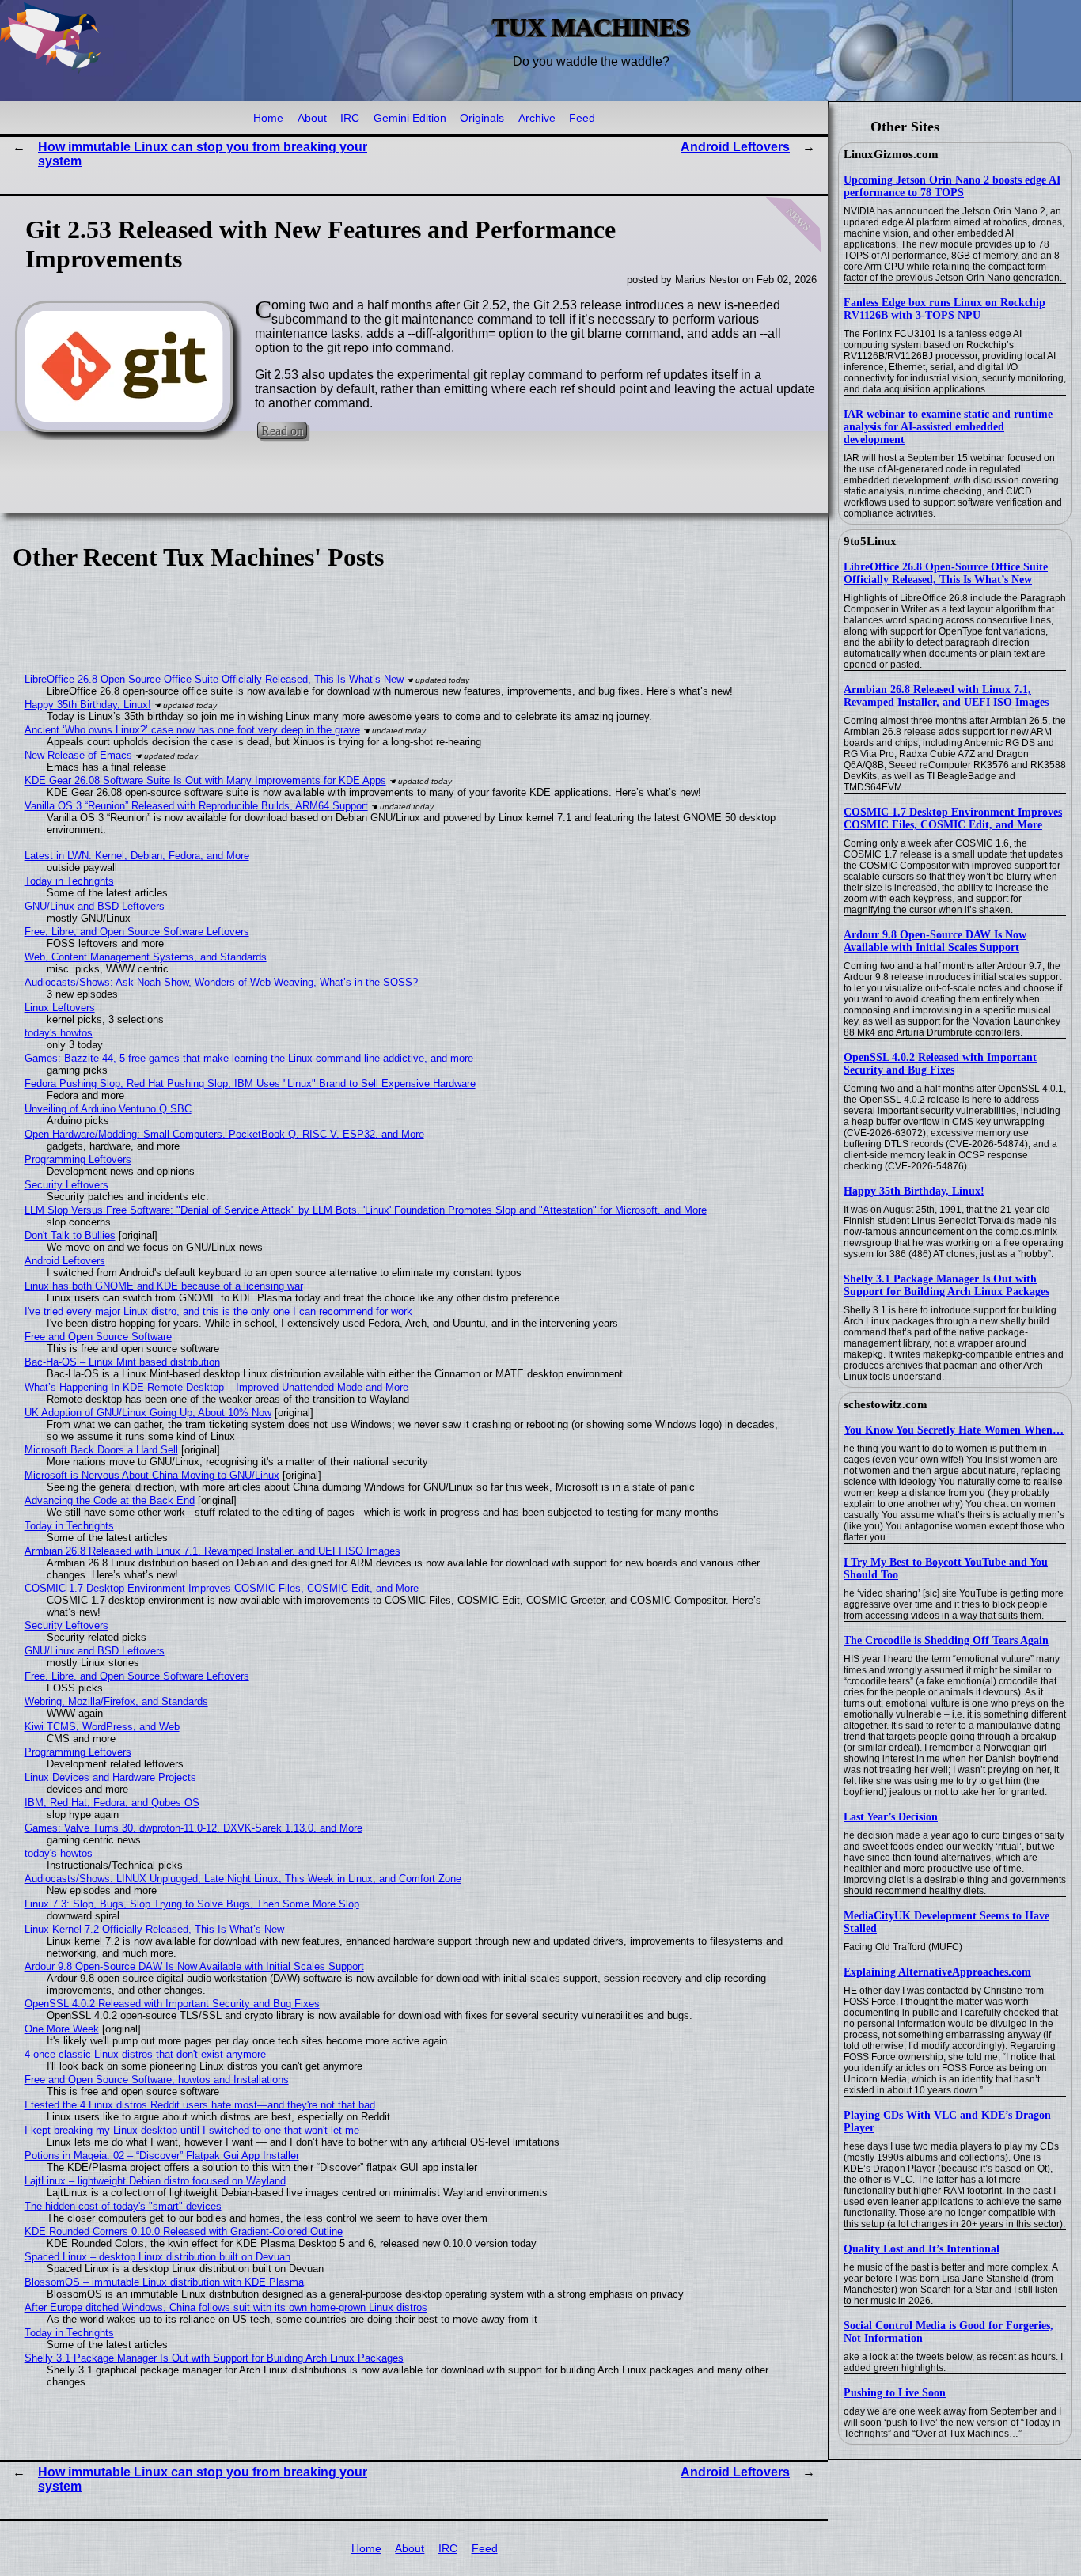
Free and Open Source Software (98, 1337)
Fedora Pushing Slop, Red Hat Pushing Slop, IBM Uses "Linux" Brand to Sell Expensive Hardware (250, 1083)
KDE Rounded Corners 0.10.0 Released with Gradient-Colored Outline (184, 2231)
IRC (350, 118)
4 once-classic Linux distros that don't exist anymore (145, 2054)
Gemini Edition (410, 118)
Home (268, 118)
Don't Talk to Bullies (70, 1235)
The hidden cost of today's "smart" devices (123, 2206)
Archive (537, 118)
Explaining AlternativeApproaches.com (937, 1972)
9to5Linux (870, 541)
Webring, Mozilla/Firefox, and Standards (116, 1701)
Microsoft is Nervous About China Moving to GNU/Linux (152, 1475)
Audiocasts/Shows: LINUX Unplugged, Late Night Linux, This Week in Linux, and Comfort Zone (243, 1879)
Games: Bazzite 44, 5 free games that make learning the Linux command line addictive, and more (249, 1058)
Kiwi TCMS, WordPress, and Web (102, 1727)
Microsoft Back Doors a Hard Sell (101, 1450)
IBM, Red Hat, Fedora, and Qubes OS (112, 1803)
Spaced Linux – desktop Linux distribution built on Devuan (157, 2257)
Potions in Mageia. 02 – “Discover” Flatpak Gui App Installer (162, 2156)
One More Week (62, 2029)
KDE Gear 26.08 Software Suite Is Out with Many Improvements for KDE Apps (205, 780)
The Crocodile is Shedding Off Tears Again (946, 1640)
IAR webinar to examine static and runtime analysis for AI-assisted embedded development (948, 427)
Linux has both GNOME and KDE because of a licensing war (164, 1286)
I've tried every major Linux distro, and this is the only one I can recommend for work (218, 1311)
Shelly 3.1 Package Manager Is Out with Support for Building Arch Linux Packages (946, 1285)
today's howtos (59, 1033)
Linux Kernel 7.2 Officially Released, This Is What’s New (154, 1929)
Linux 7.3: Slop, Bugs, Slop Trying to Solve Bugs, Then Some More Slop (192, 1904)
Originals (482, 118)
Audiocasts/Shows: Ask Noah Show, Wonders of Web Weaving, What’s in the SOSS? (221, 982)
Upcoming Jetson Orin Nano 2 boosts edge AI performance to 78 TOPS (952, 186)
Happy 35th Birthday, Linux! (914, 1191)
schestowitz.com (886, 1404)
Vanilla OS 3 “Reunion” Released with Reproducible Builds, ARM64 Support (196, 806)
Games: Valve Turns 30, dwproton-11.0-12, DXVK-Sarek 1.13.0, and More (193, 1828)
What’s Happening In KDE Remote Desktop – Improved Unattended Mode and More (216, 1387)
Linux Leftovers (60, 1008)
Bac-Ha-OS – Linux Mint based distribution (122, 1362)
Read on (282, 430)
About (312, 118)
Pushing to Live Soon (895, 2393)
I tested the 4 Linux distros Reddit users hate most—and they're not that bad (200, 2105)
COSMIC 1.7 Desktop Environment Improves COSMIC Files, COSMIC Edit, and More (953, 818)
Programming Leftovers (78, 1159)
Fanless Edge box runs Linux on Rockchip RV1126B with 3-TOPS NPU (944, 309)
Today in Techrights (69, 881)
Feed (582, 118)
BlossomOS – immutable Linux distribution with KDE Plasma (164, 2282)
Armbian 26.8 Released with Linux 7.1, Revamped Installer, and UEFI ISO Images (946, 696)
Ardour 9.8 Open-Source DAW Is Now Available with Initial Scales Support (935, 941)
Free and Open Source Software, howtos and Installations (157, 2080)
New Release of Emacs (78, 755)
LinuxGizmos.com (891, 154)
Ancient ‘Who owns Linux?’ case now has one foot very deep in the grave (192, 730)
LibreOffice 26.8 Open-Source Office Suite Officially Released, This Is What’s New (946, 573)
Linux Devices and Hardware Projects (110, 1777)
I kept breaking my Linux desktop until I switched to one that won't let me (192, 2130)
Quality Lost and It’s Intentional (922, 2249)
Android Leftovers (735, 147)
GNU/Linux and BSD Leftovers (95, 906)
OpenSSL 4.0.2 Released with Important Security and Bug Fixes (940, 1064)
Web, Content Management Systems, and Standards (146, 957)
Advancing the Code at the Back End (110, 1500)
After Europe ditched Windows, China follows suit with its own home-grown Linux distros (226, 2307)
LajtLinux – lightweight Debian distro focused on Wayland (155, 2181)
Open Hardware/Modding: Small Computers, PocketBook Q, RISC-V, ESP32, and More (224, 1134)
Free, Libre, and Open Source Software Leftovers (137, 932)
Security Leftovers (66, 1185)
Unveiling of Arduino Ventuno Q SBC (108, 1109)
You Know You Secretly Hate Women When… (954, 1430)
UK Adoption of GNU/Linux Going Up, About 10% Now (148, 1413)
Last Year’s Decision (891, 1817)
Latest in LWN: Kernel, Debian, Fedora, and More (137, 856)
